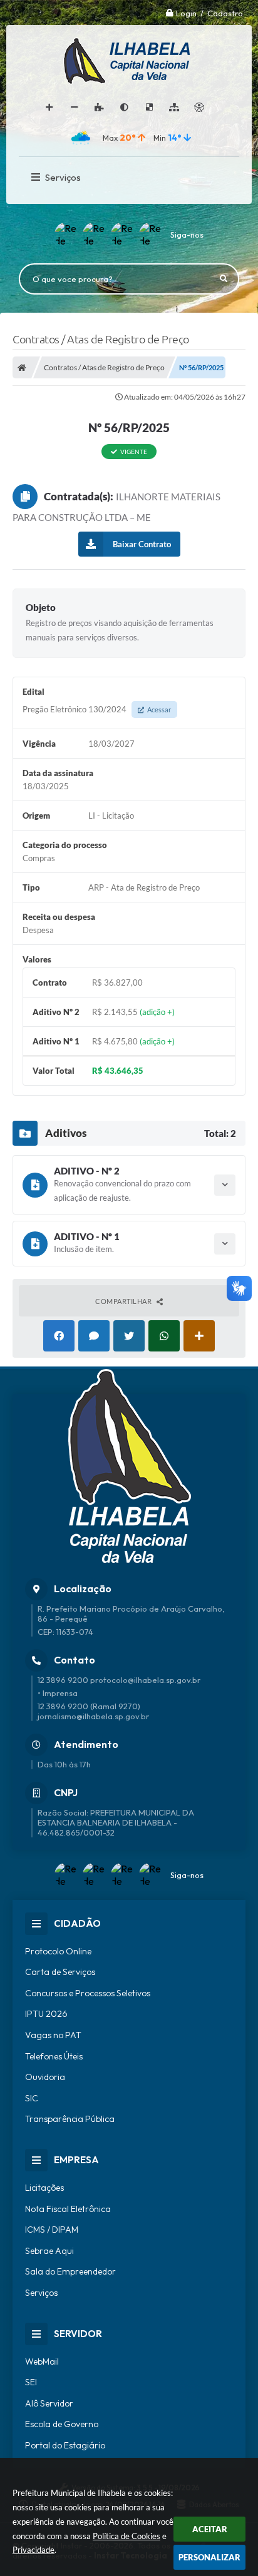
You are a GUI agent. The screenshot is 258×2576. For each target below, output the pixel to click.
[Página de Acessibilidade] (199, 108)
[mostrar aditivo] (225, 1185)
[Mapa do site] (174, 108)
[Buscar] (224, 279)
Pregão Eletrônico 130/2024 (97, 709)
